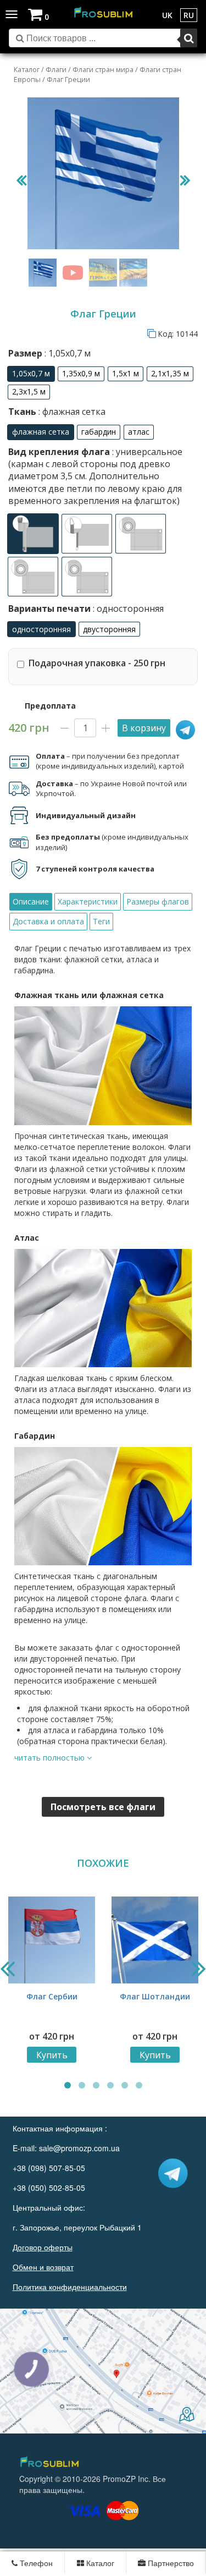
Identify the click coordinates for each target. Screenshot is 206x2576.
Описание (31, 901)
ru (189, 15)
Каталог (27, 69)
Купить (52, 2055)
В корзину (144, 728)
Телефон (35, 2563)
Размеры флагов (158, 901)
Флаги (56, 69)
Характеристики (88, 901)
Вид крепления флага (95, 476)
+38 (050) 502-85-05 (49, 2188)
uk (167, 15)
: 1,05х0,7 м (66, 353)
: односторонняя (127, 609)
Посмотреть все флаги (103, 1807)
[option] (31, 374)
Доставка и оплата (48, 921)
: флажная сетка (71, 412)
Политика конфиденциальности (70, 2287)
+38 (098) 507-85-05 (49, 2168)
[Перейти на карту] (103, 2371)
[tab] (31, 902)
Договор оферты (43, 2247)
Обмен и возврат (43, 2267)
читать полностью (51, 1758)
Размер (49, 353)
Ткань (57, 412)
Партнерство (170, 2563)
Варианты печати (86, 609)
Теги (101, 921)
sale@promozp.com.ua (79, 2148)
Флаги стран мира (103, 69)
